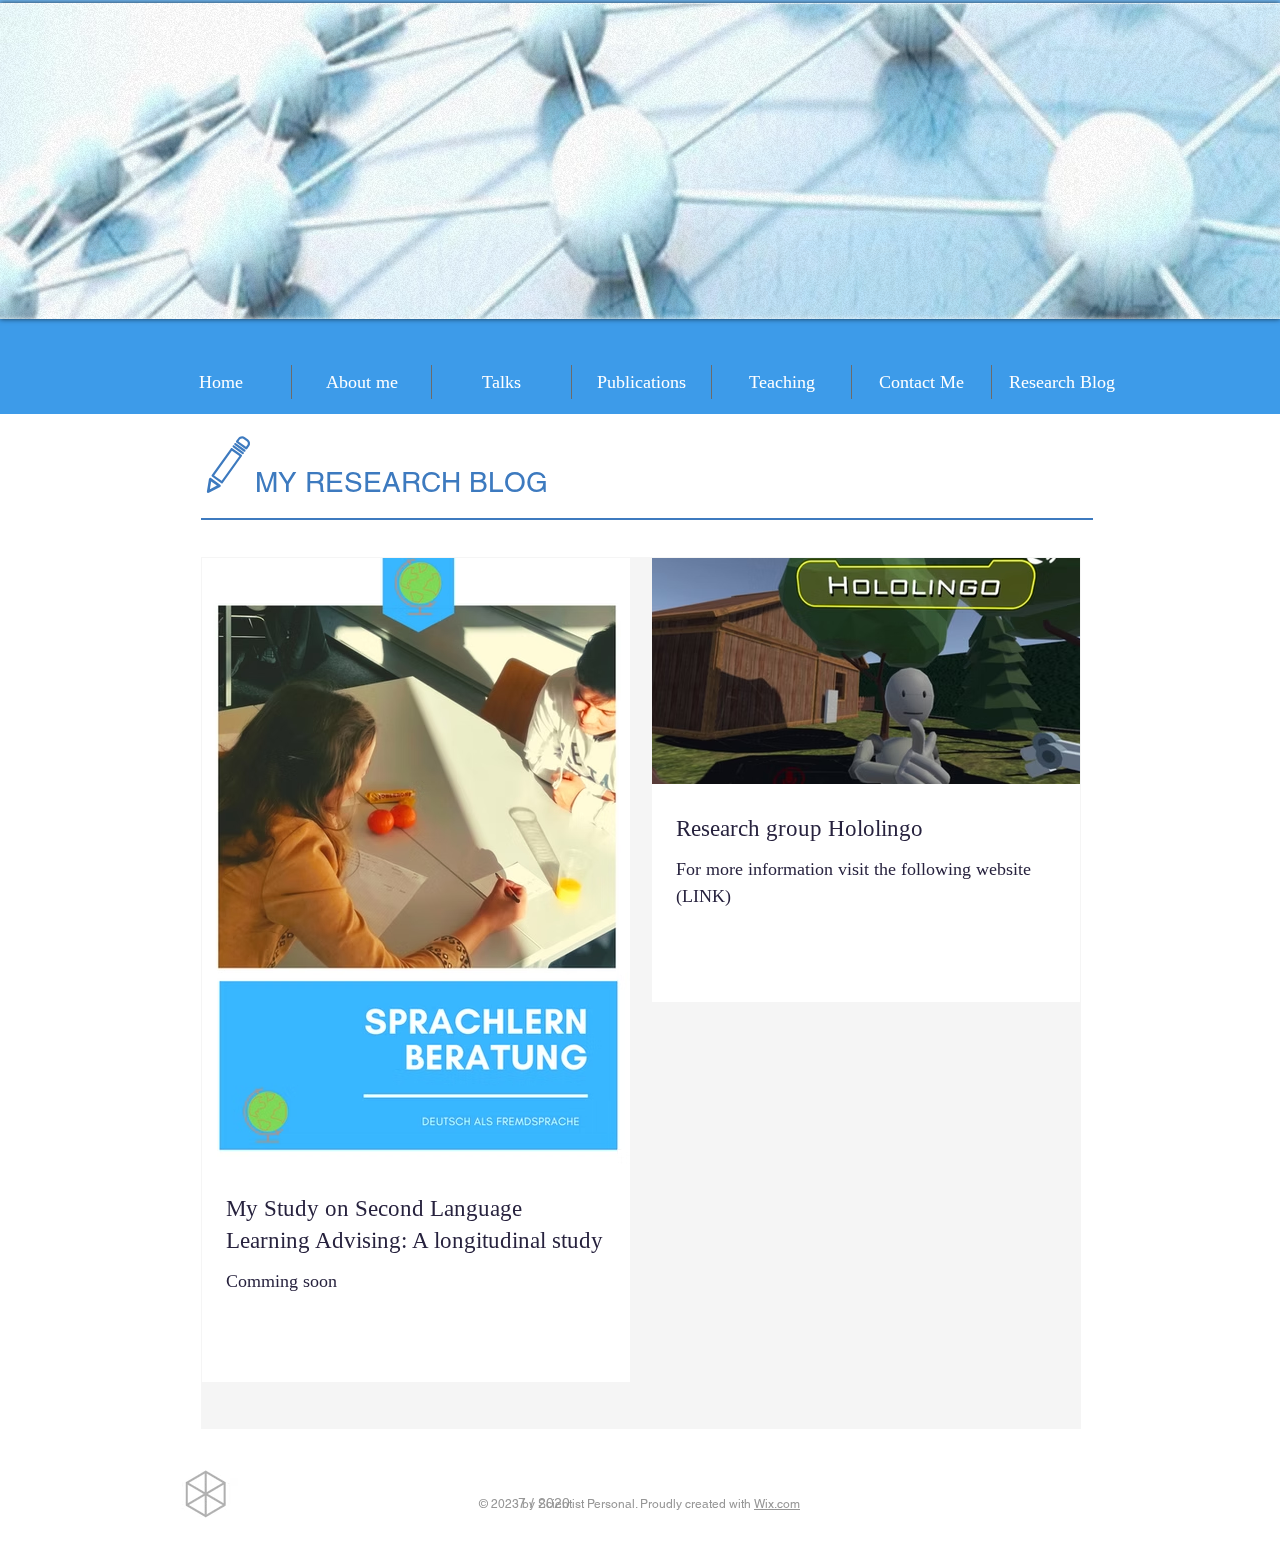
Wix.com (777, 1504)
